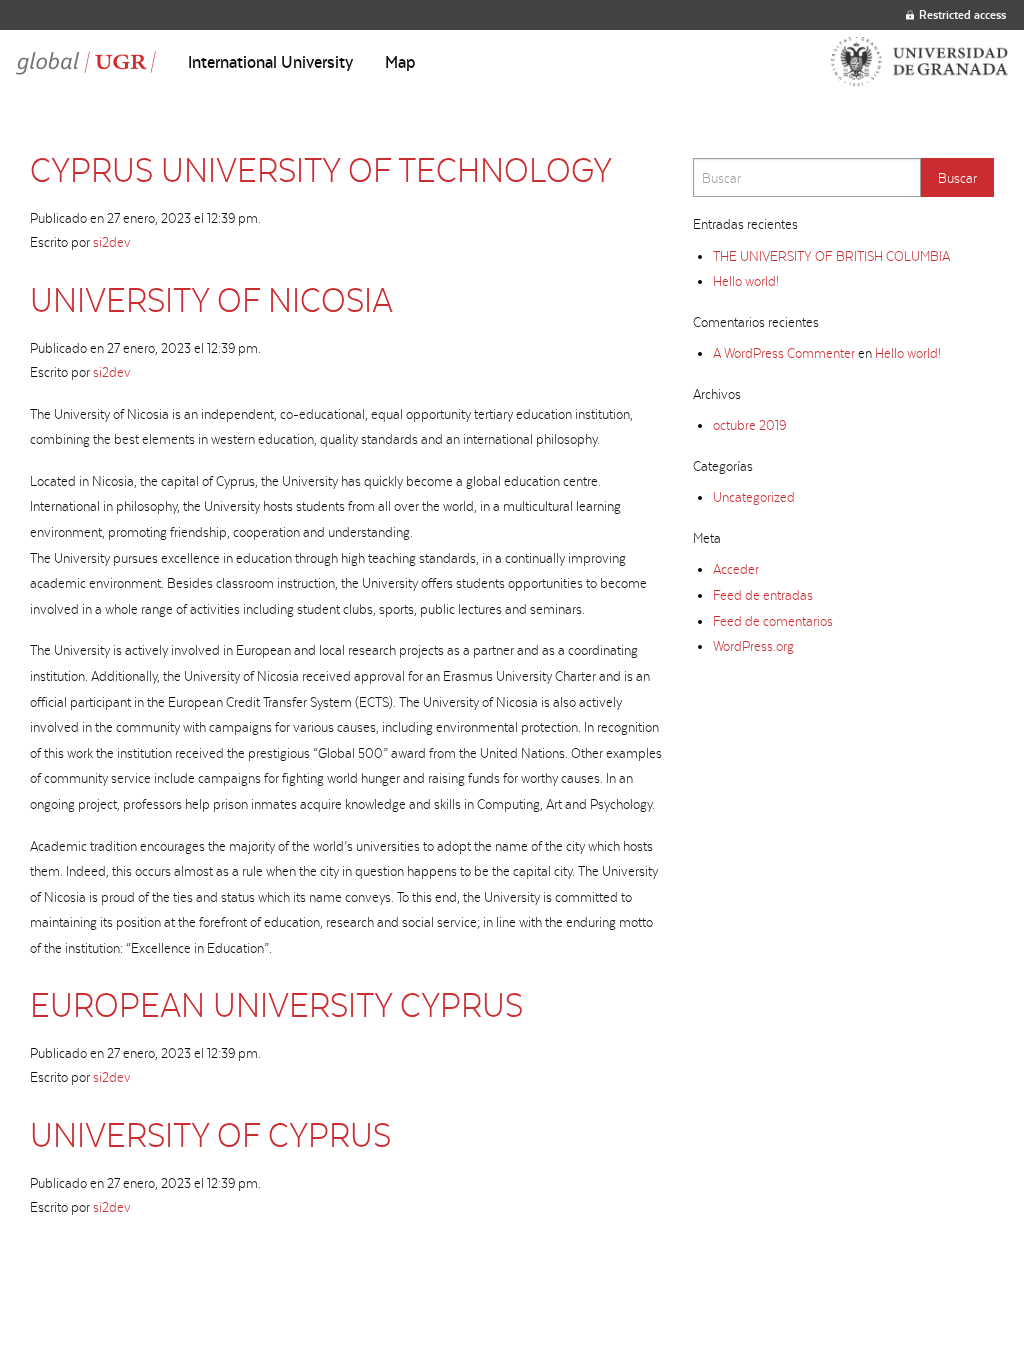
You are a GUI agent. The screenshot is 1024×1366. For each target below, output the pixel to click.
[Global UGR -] (86, 62)
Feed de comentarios (773, 621)
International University (270, 62)
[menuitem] (270, 62)
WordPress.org (753, 646)
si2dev (112, 242)
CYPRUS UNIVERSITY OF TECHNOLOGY (321, 169)
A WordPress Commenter (784, 353)
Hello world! (746, 281)
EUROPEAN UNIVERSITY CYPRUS (276, 1004)
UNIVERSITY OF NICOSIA (211, 299)
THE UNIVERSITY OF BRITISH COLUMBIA (831, 256)
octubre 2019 (749, 425)
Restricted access (962, 14)
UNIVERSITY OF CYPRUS (210, 1134)
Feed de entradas (763, 595)
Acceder (736, 569)
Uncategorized (754, 497)
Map (400, 62)
